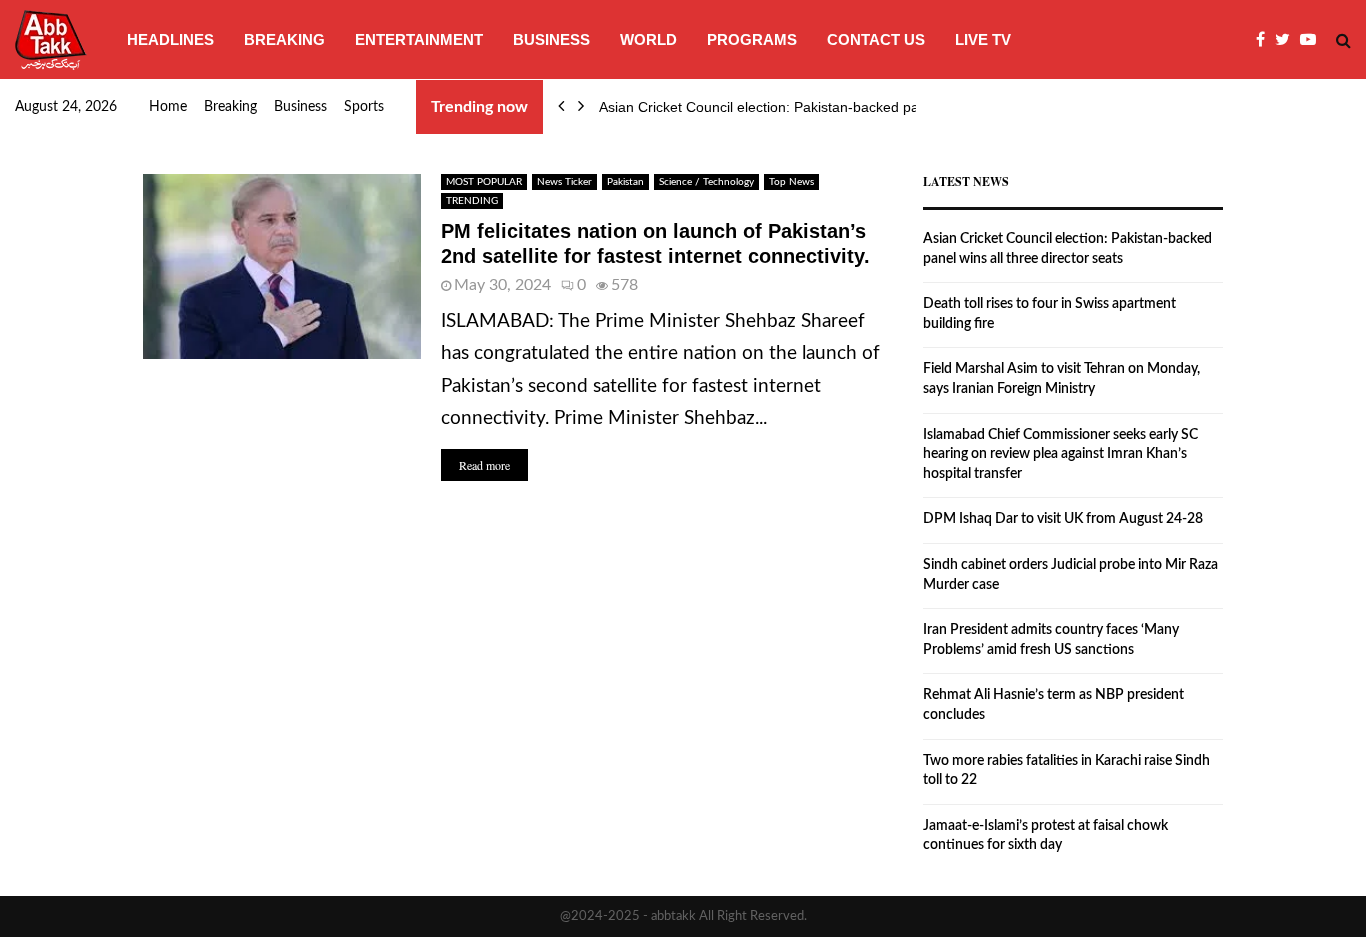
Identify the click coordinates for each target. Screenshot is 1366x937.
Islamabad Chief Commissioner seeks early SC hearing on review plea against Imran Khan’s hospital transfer (1060, 454)
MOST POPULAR (484, 182)
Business (551, 39)
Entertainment (419, 39)
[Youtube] (1313, 40)
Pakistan (625, 182)
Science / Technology (706, 182)
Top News (791, 182)
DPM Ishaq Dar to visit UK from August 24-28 (1063, 519)
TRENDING (472, 201)
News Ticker (564, 182)
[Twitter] (1287, 40)
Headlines (170, 39)
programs (752, 39)
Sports (364, 107)
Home (168, 107)
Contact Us (876, 39)
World (648, 39)
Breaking (284, 39)
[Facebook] (1265, 40)
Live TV (983, 39)
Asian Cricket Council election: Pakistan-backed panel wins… (791, 107)
